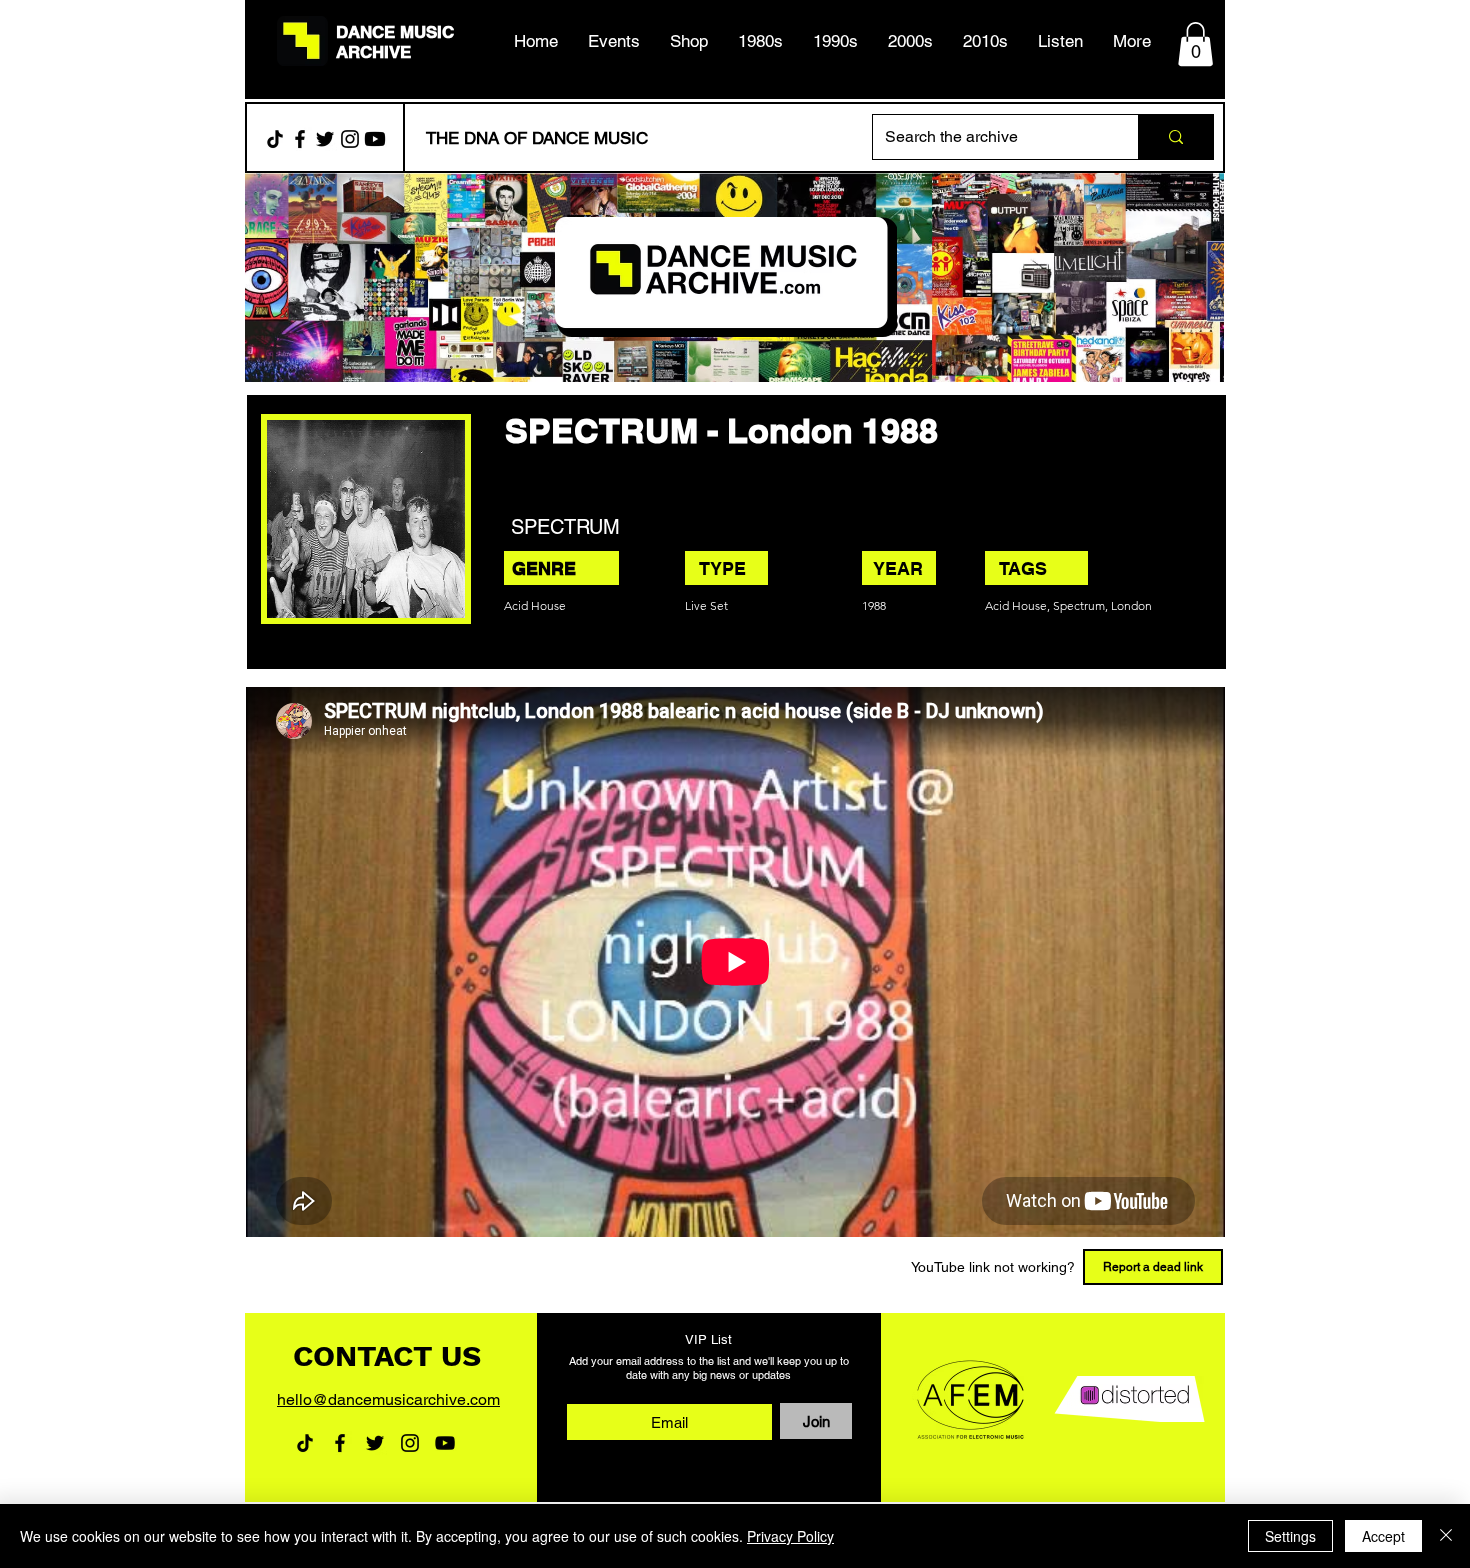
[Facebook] (300, 139)
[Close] (1446, 1536)
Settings (1290, 1536)
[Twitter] (325, 139)
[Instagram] (350, 139)
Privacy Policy (790, 1536)
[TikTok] (275, 139)
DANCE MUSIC (395, 32)
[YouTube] (445, 1443)
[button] (760, 41)
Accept (1383, 1536)
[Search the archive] (1175, 137)
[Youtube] (375, 139)
